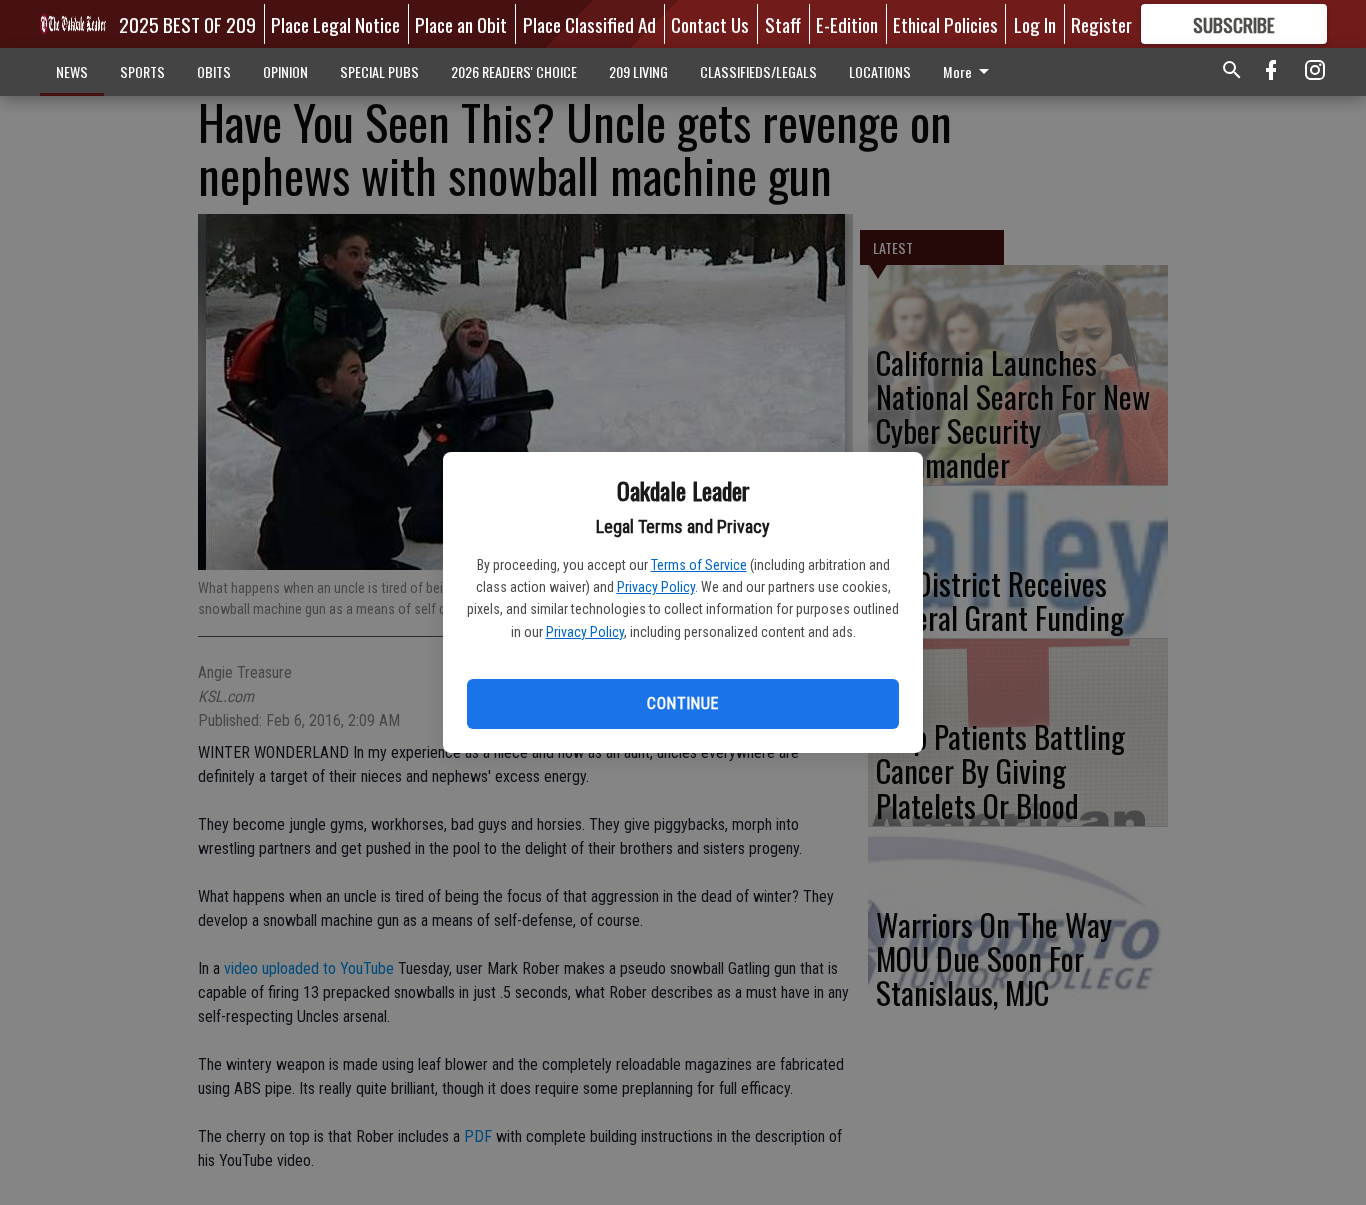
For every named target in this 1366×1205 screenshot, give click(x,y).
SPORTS (142, 71)
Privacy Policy (656, 587)
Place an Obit (461, 24)
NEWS (72, 71)
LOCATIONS (880, 71)
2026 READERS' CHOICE (514, 71)
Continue (682, 703)
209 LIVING (638, 71)
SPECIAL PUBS (379, 71)
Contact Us (710, 24)
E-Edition (847, 24)
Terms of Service (699, 565)
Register (1101, 24)
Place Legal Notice (335, 24)
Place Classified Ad (589, 24)
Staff (783, 24)
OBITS (214, 71)
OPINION (285, 71)
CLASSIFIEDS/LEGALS (758, 71)
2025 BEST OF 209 (187, 24)
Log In (1035, 24)
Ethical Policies (945, 24)
